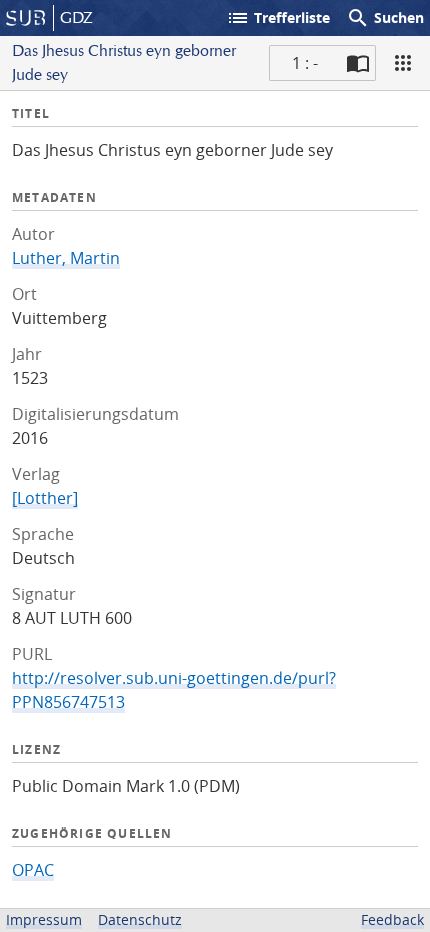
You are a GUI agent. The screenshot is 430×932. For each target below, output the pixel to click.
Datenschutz (140, 919)
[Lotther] (45, 498)
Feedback (392, 919)
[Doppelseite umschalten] (358, 63)
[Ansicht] (403, 63)
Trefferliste (278, 18)
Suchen (385, 18)
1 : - (305, 63)
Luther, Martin (66, 258)
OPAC (33, 870)
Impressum (44, 919)
